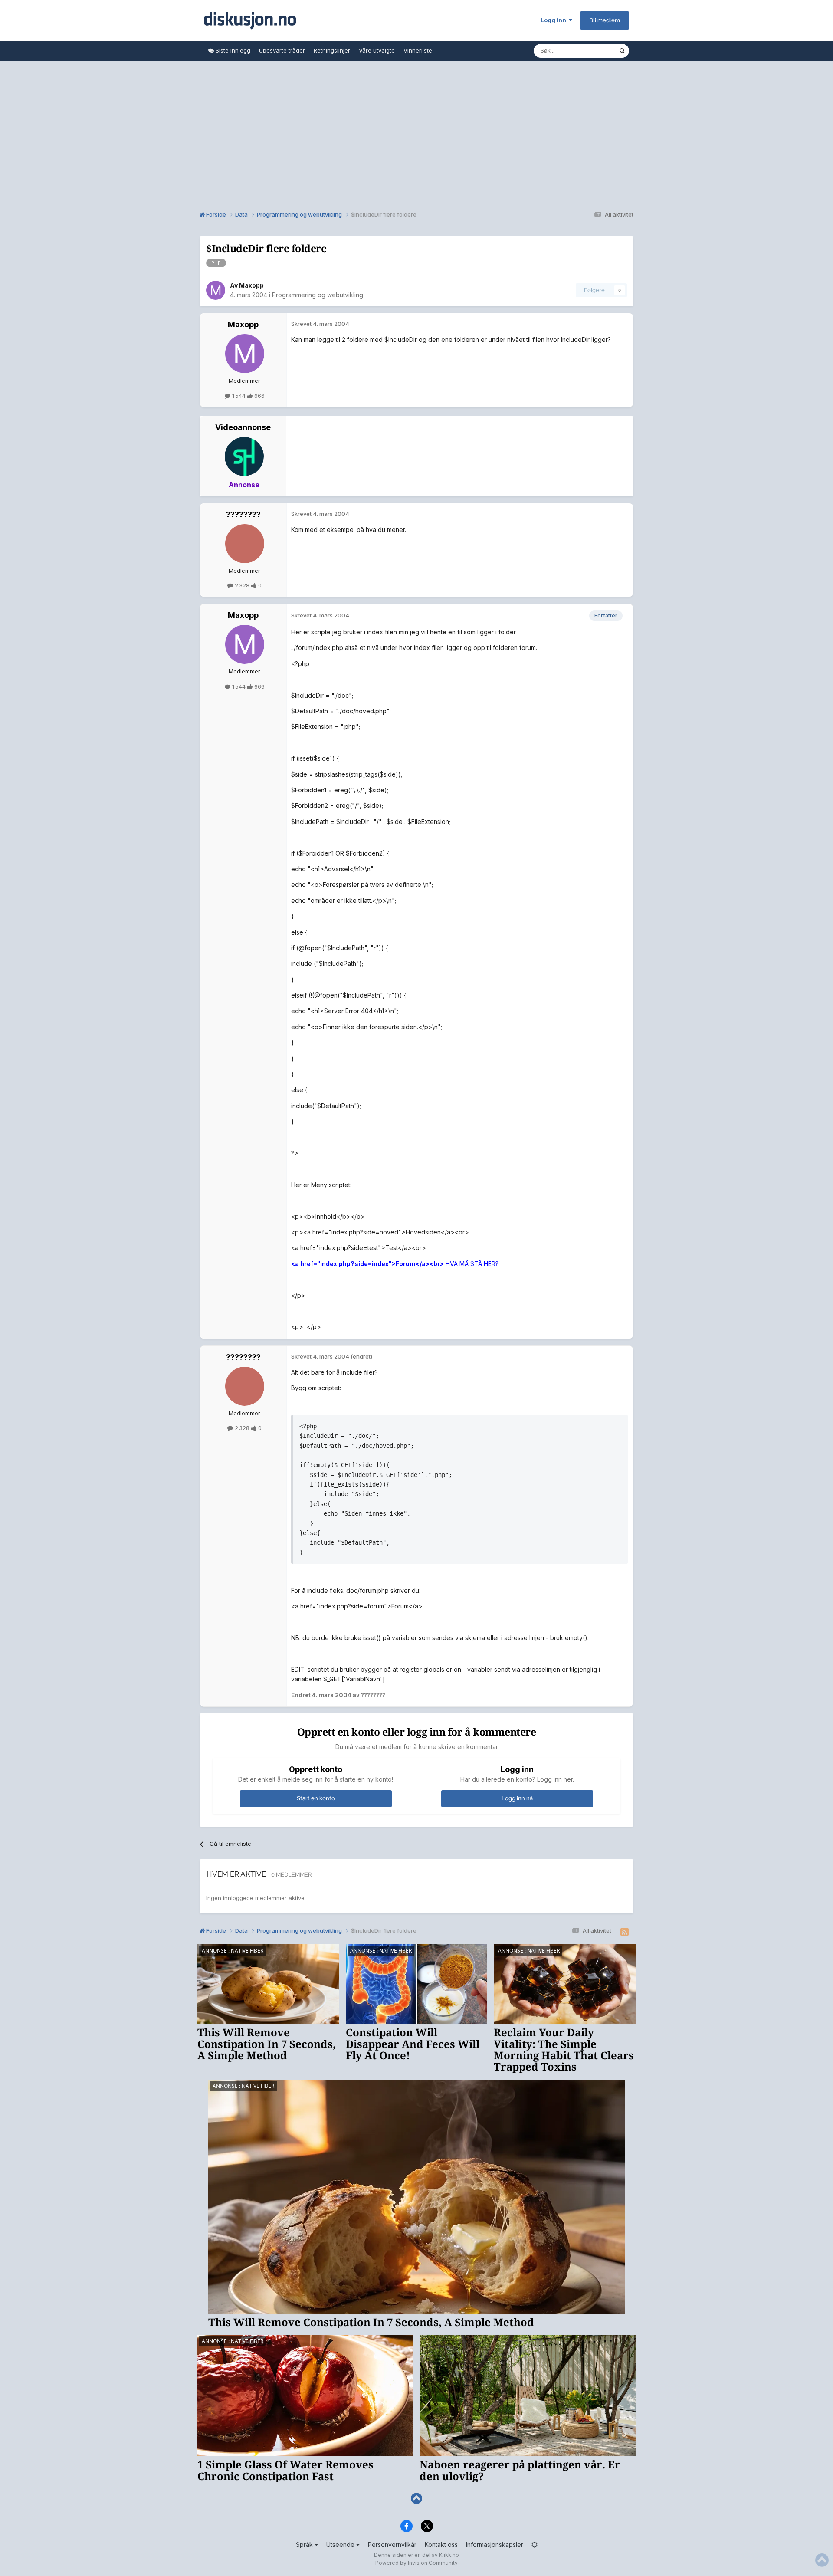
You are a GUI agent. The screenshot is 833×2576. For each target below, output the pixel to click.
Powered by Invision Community (416, 2563)
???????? (243, 514)
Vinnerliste (418, 50)
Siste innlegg (232, 50)
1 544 (239, 396)
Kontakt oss (441, 2545)
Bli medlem (605, 20)
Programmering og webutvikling (318, 295)
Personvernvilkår (392, 2545)
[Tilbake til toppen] (416, 2499)
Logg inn (555, 20)
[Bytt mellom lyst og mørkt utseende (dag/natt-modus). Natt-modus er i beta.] (535, 2545)
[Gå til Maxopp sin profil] (216, 290)
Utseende (341, 2545)
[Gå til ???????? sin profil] (245, 544)
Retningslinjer (332, 50)
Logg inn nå (517, 1798)
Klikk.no (449, 2555)
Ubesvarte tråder (282, 50)
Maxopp (251, 285)
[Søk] (622, 51)
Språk (305, 2545)
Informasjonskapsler (495, 2545)
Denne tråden (589, 51)
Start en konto (316, 1798)
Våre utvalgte (377, 50)
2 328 (242, 585)
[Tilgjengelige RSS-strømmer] (625, 1932)
